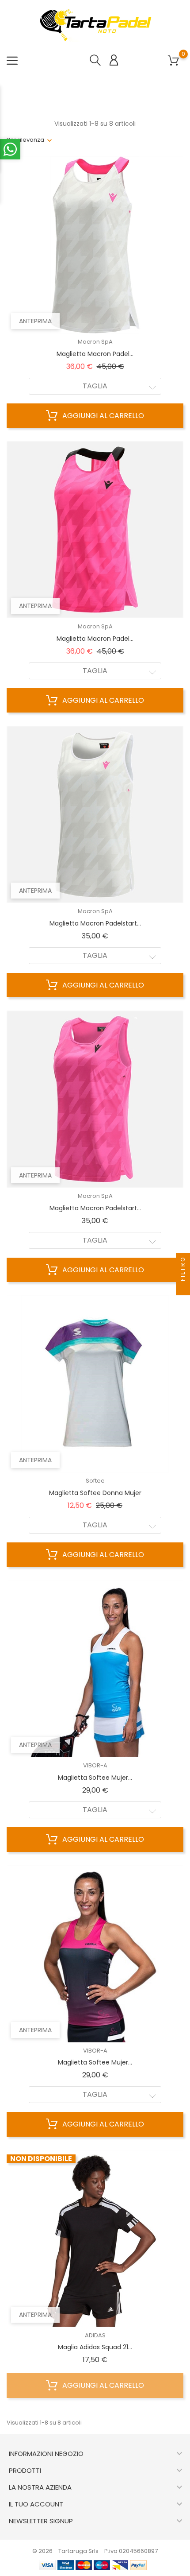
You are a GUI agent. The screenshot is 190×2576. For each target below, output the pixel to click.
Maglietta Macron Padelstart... (95, 923)
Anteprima (35, 321)
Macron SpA (95, 342)
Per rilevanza (25, 140)
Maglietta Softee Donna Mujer (95, 1493)
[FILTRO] (183, 1288)
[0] (173, 61)
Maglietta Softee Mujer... (95, 1778)
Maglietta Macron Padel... (95, 354)
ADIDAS (95, 2335)
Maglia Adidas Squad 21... (95, 2347)
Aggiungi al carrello (102, 416)
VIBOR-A (95, 1765)
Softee (95, 1481)
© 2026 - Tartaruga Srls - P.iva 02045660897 (95, 2551)
